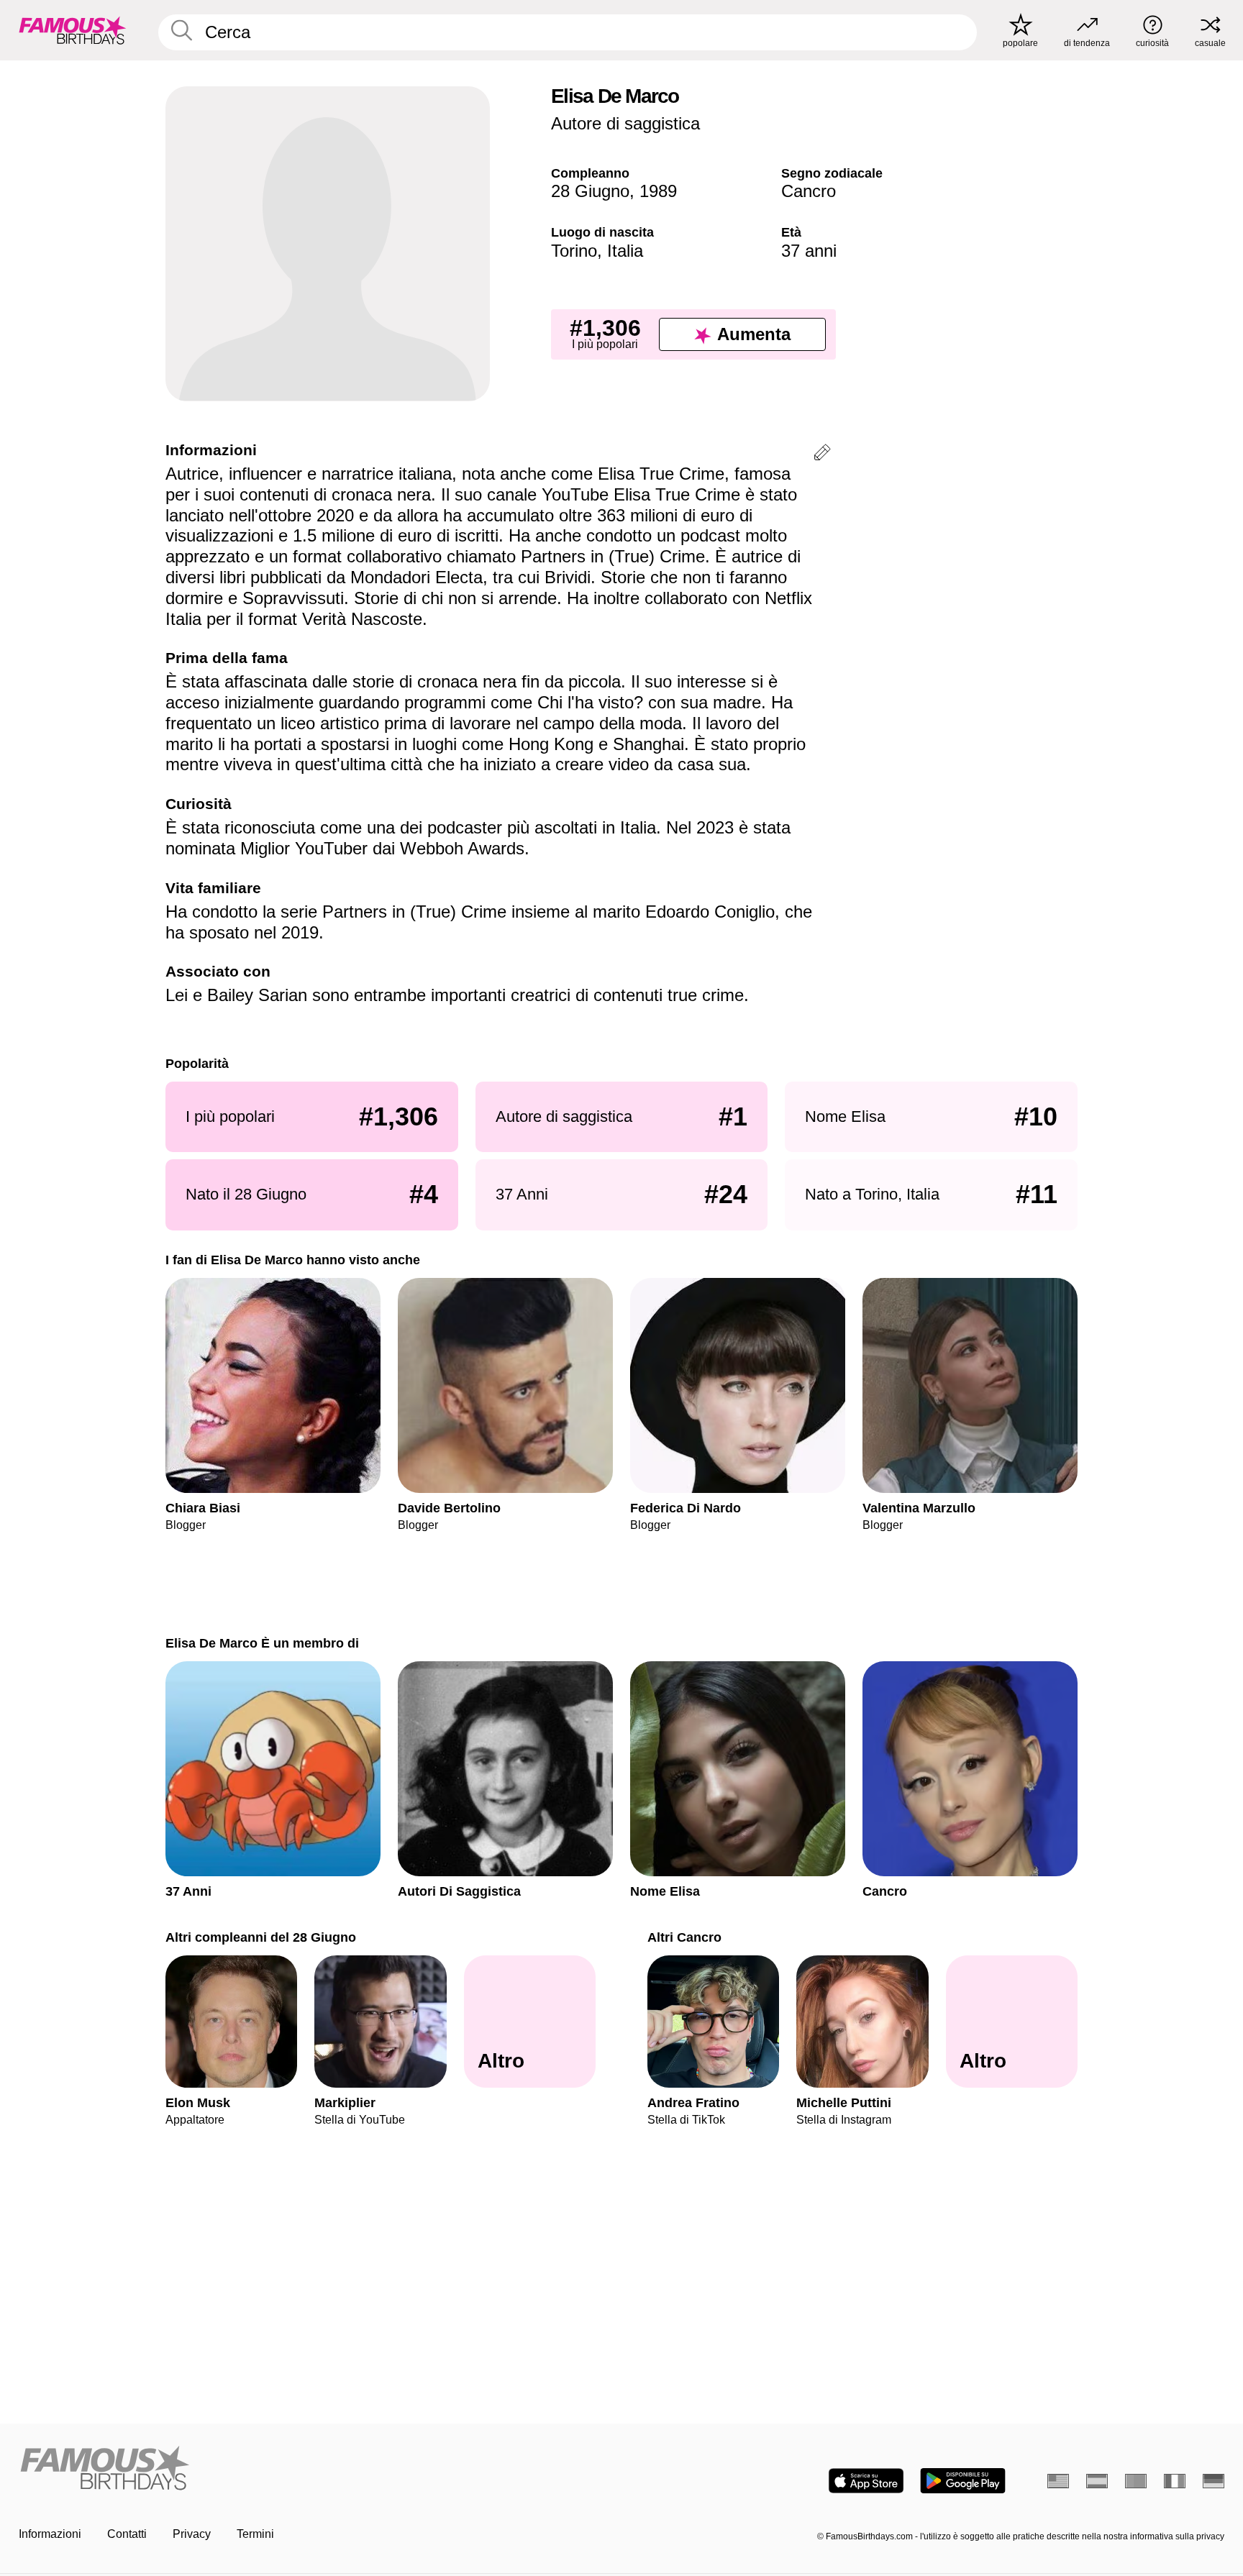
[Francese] (1175, 2481)
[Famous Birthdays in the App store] (866, 2481)
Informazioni (50, 2534)
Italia (625, 251)
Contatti (127, 2534)
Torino (574, 251)
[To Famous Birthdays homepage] (73, 30)
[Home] (316, 2469)
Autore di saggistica (625, 123)
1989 (658, 191)
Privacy (192, 2534)
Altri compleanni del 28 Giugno (261, 1937)
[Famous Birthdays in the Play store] (963, 2481)
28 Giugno (590, 191)
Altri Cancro (684, 1937)
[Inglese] (1058, 2481)
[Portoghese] (1136, 2481)
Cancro (809, 191)
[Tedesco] (1214, 2481)
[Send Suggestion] (822, 455)
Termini (255, 2534)
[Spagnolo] (1097, 2481)
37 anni (809, 251)
